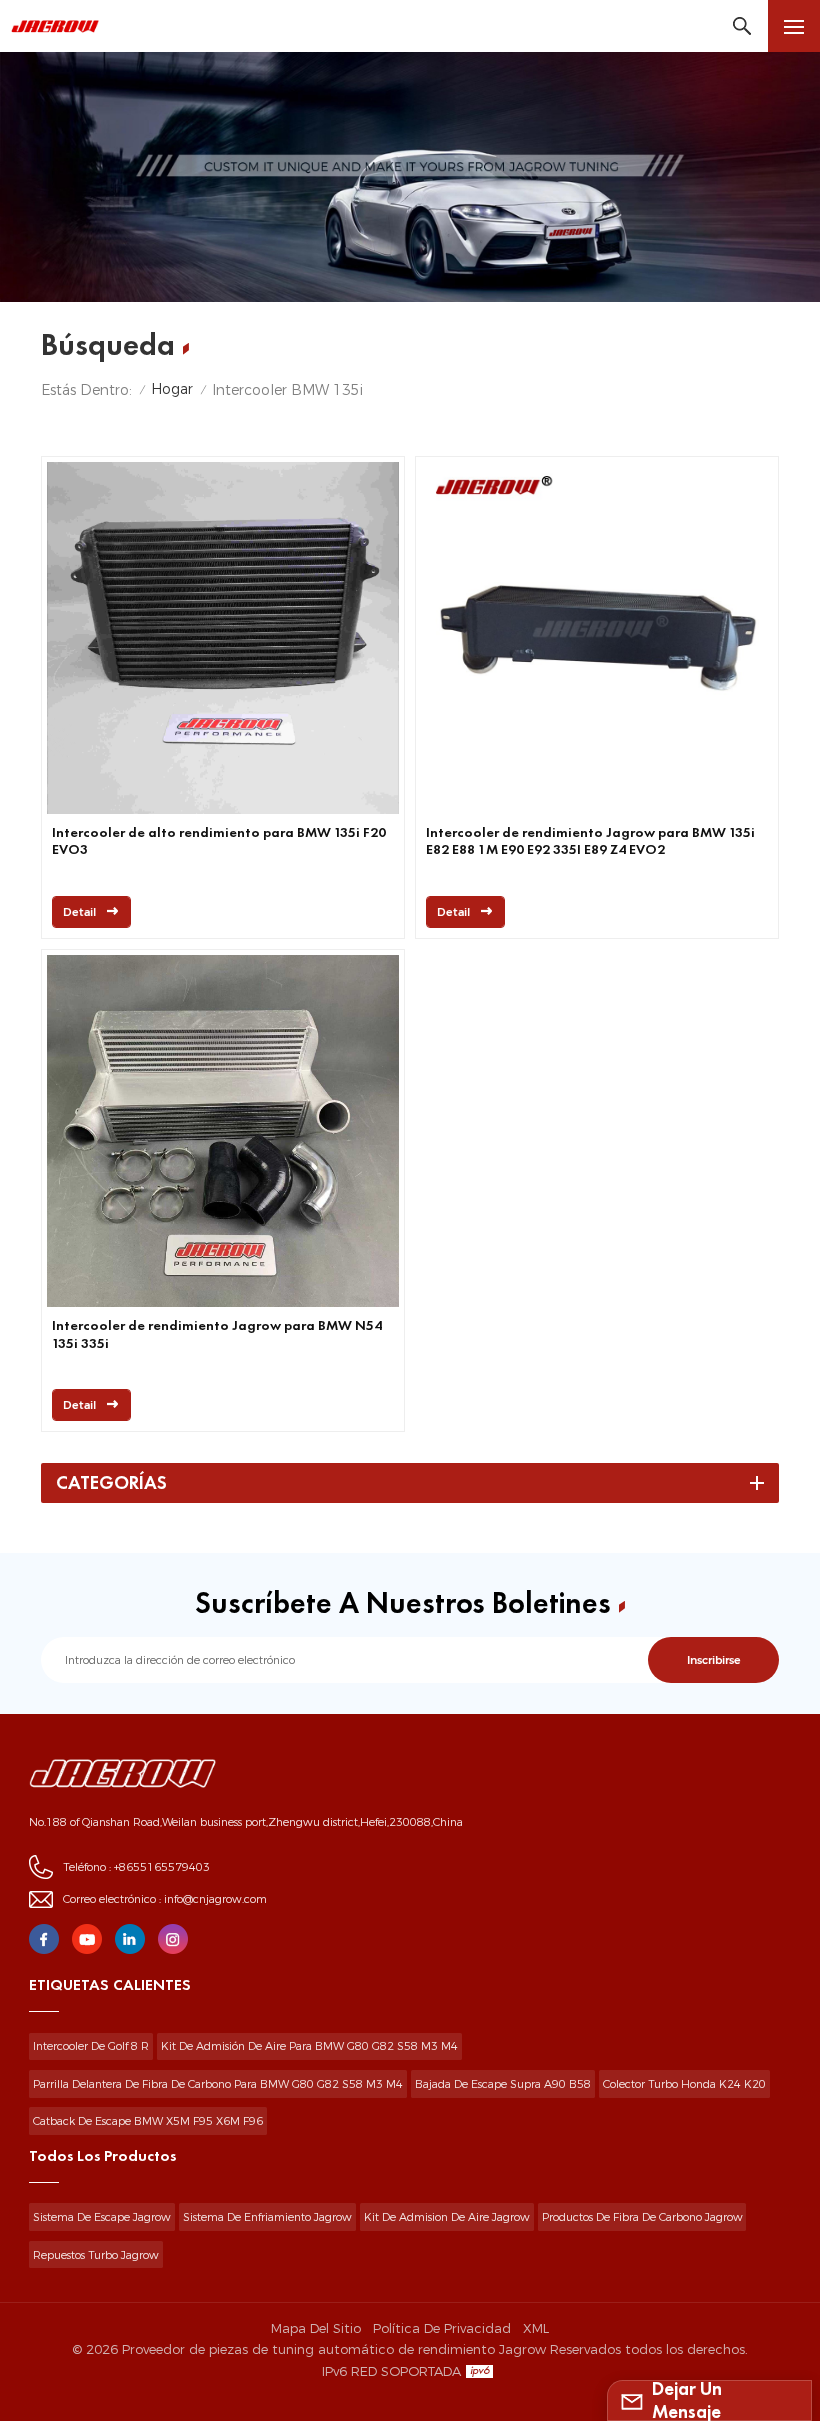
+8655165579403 (162, 1867)
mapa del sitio (316, 2328)
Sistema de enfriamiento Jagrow (267, 2217)
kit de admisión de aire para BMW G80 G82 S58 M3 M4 (309, 2046)
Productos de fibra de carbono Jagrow (642, 2217)
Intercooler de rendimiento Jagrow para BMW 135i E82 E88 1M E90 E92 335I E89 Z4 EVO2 (590, 841)
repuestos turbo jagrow (96, 2255)
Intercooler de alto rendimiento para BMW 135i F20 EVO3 (219, 841)
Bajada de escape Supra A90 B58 (503, 2084)
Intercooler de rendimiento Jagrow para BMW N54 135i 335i (217, 1334)
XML (536, 2328)
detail (79, 912)
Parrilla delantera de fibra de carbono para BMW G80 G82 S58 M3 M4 (218, 2084)
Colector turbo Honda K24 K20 (684, 2084)
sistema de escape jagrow (102, 2217)
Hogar (172, 389)
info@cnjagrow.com (215, 1899)
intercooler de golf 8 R (91, 2046)
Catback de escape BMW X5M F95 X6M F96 (148, 2121)
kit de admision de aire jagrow (447, 2217)
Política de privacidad (442, 2328)
